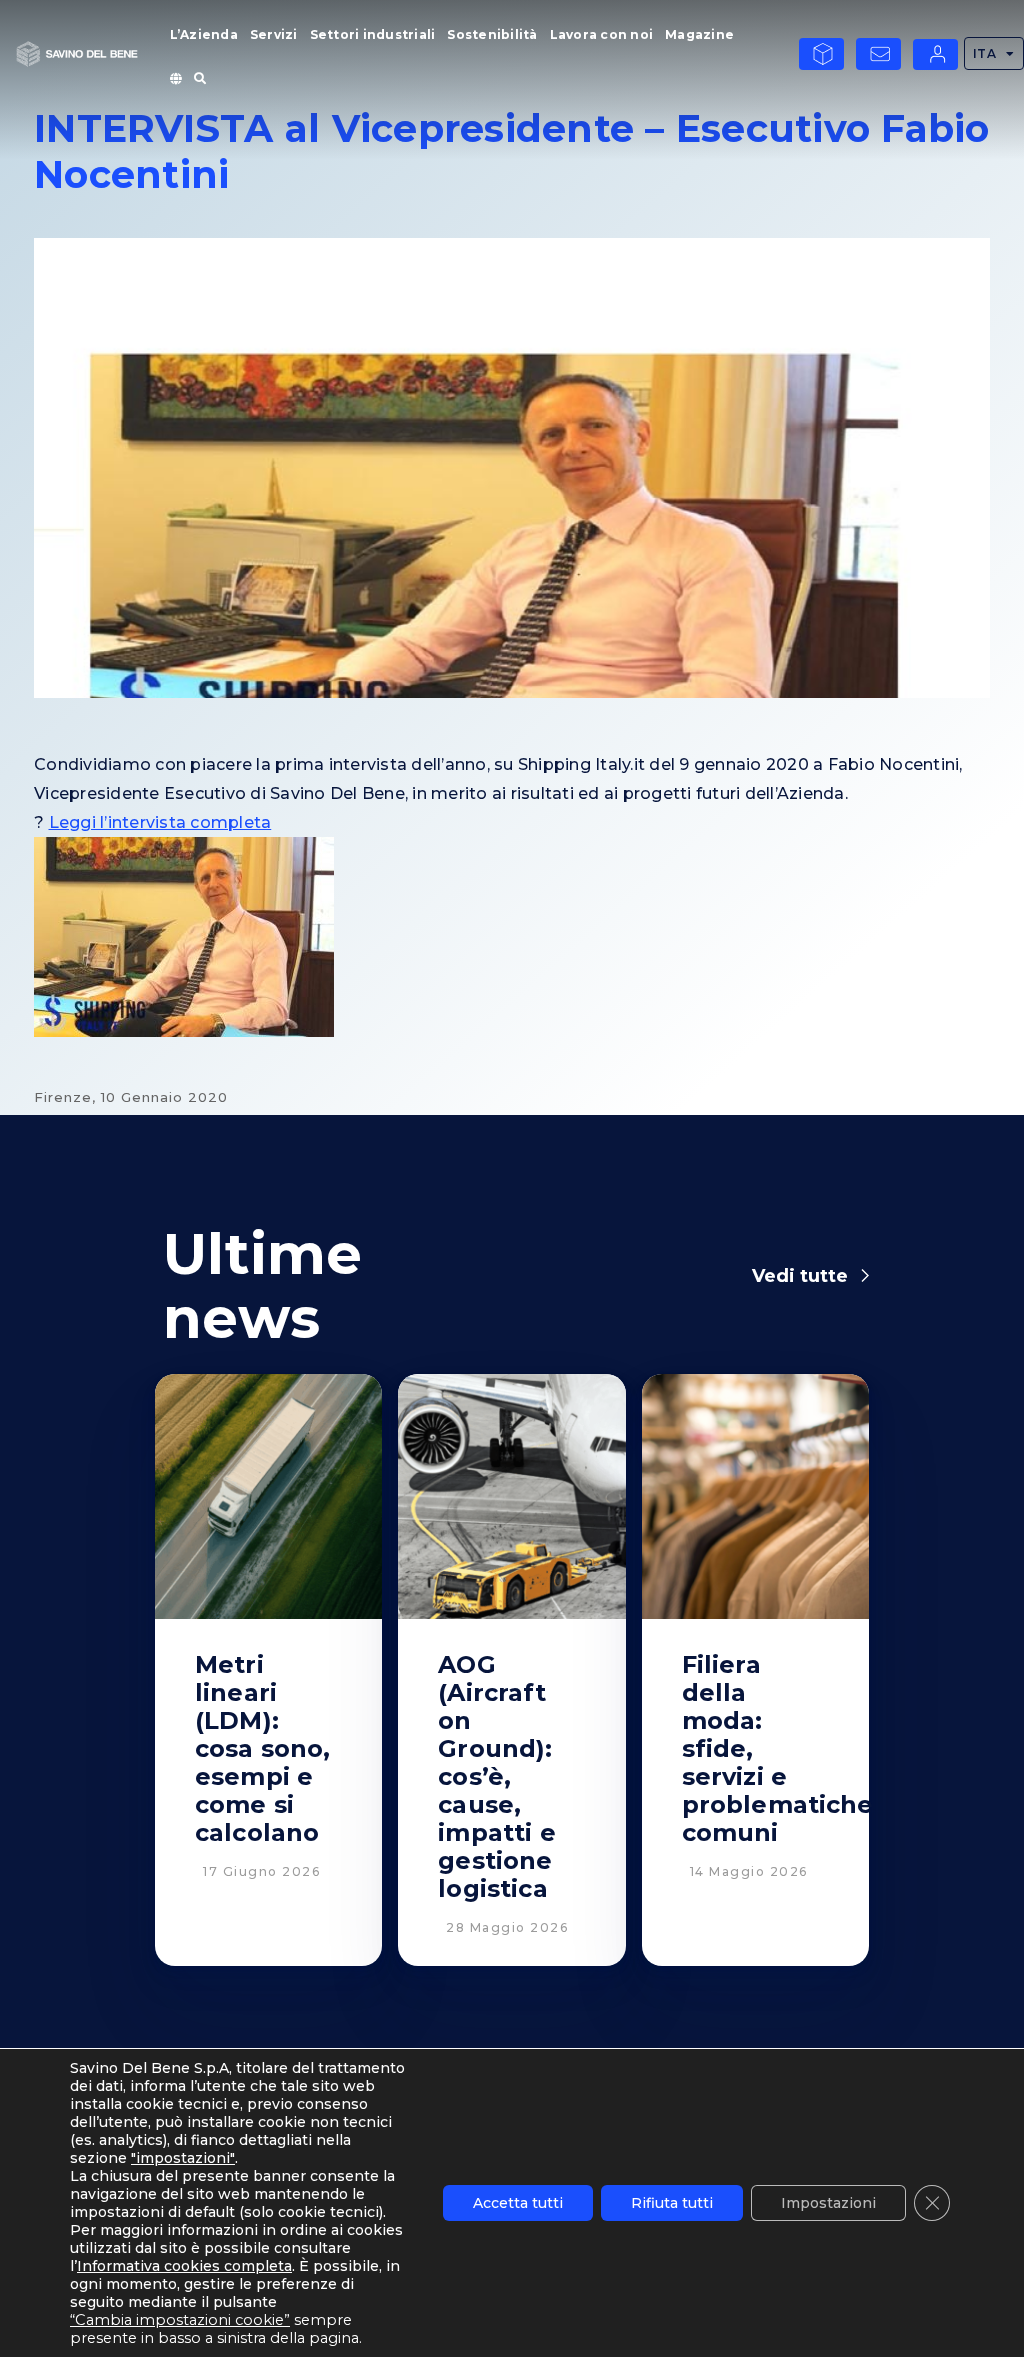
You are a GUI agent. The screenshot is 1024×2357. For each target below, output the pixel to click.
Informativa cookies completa (184, 2266)
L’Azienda (204, 34)
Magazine (699, 34)
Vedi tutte (800, 1276)
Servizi (274, 34)
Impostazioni (828, 2203)
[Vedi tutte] (865, 1276)
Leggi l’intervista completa (160, 822)
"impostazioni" (183, 2158)
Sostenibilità (492, 34)
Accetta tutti (518, 2203)
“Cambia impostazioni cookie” (180, 2320)
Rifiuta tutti (672, 2203)
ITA (985, 53)
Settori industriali (373, 34)
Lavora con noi (602, 34)
